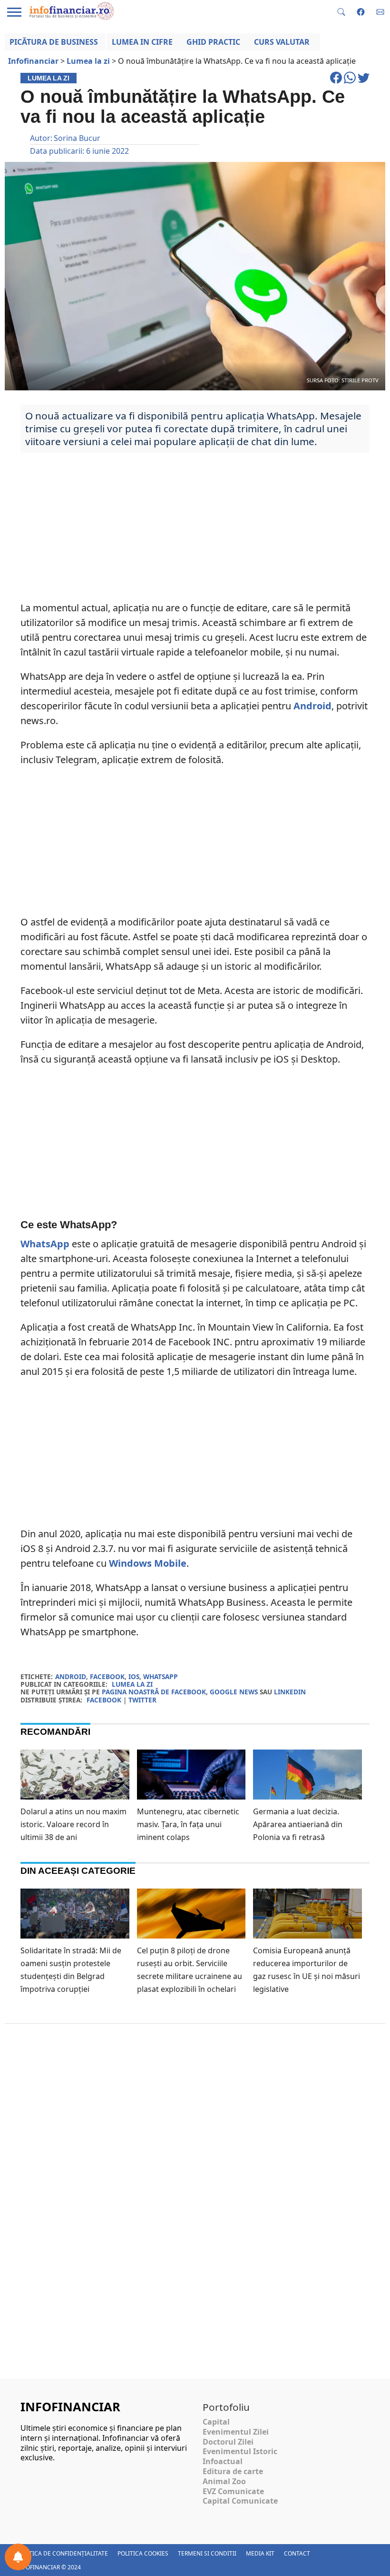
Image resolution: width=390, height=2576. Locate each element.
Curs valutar (282, 42)
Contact (297, 2553)
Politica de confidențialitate (62, 2553)
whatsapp (161, 1676)
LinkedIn (290, 1692)
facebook (107, 1676)
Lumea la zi (132, 1684)
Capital (216, 2422)
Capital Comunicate (240, 2501)
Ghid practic (213, 42)
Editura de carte (233, 2471)
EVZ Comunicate (233, 2491)
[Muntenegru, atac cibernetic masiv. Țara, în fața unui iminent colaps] (191, 1783)
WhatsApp (45, 1244)
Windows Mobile (148, 1563)
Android (312, 706)
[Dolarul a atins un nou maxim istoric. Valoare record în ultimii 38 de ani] (75, 1780)
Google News (234, 1692)
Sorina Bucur (77, 138)
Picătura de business (54, 42)
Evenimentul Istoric (240, 2451)
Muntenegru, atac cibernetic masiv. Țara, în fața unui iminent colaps (188, 1824)
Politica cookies (143, 2553)
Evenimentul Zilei (236, 2432)
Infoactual (223, 2461)
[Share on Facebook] (337, 82)
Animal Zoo (224, 2481)
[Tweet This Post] (364, 82)
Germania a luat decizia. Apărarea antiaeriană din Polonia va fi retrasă (298, 1824)
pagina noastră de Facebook (154, 1692)
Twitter (142, 1700)
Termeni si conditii (207, 2553)
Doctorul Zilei (228, 2442)
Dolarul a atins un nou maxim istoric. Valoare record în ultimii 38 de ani (73, 1824)
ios (134, 1676)
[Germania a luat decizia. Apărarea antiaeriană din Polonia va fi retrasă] (307, 1780)
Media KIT (260, 2553)
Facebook (104, 1700)
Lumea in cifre (142, 42)
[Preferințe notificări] (18, 2557)
